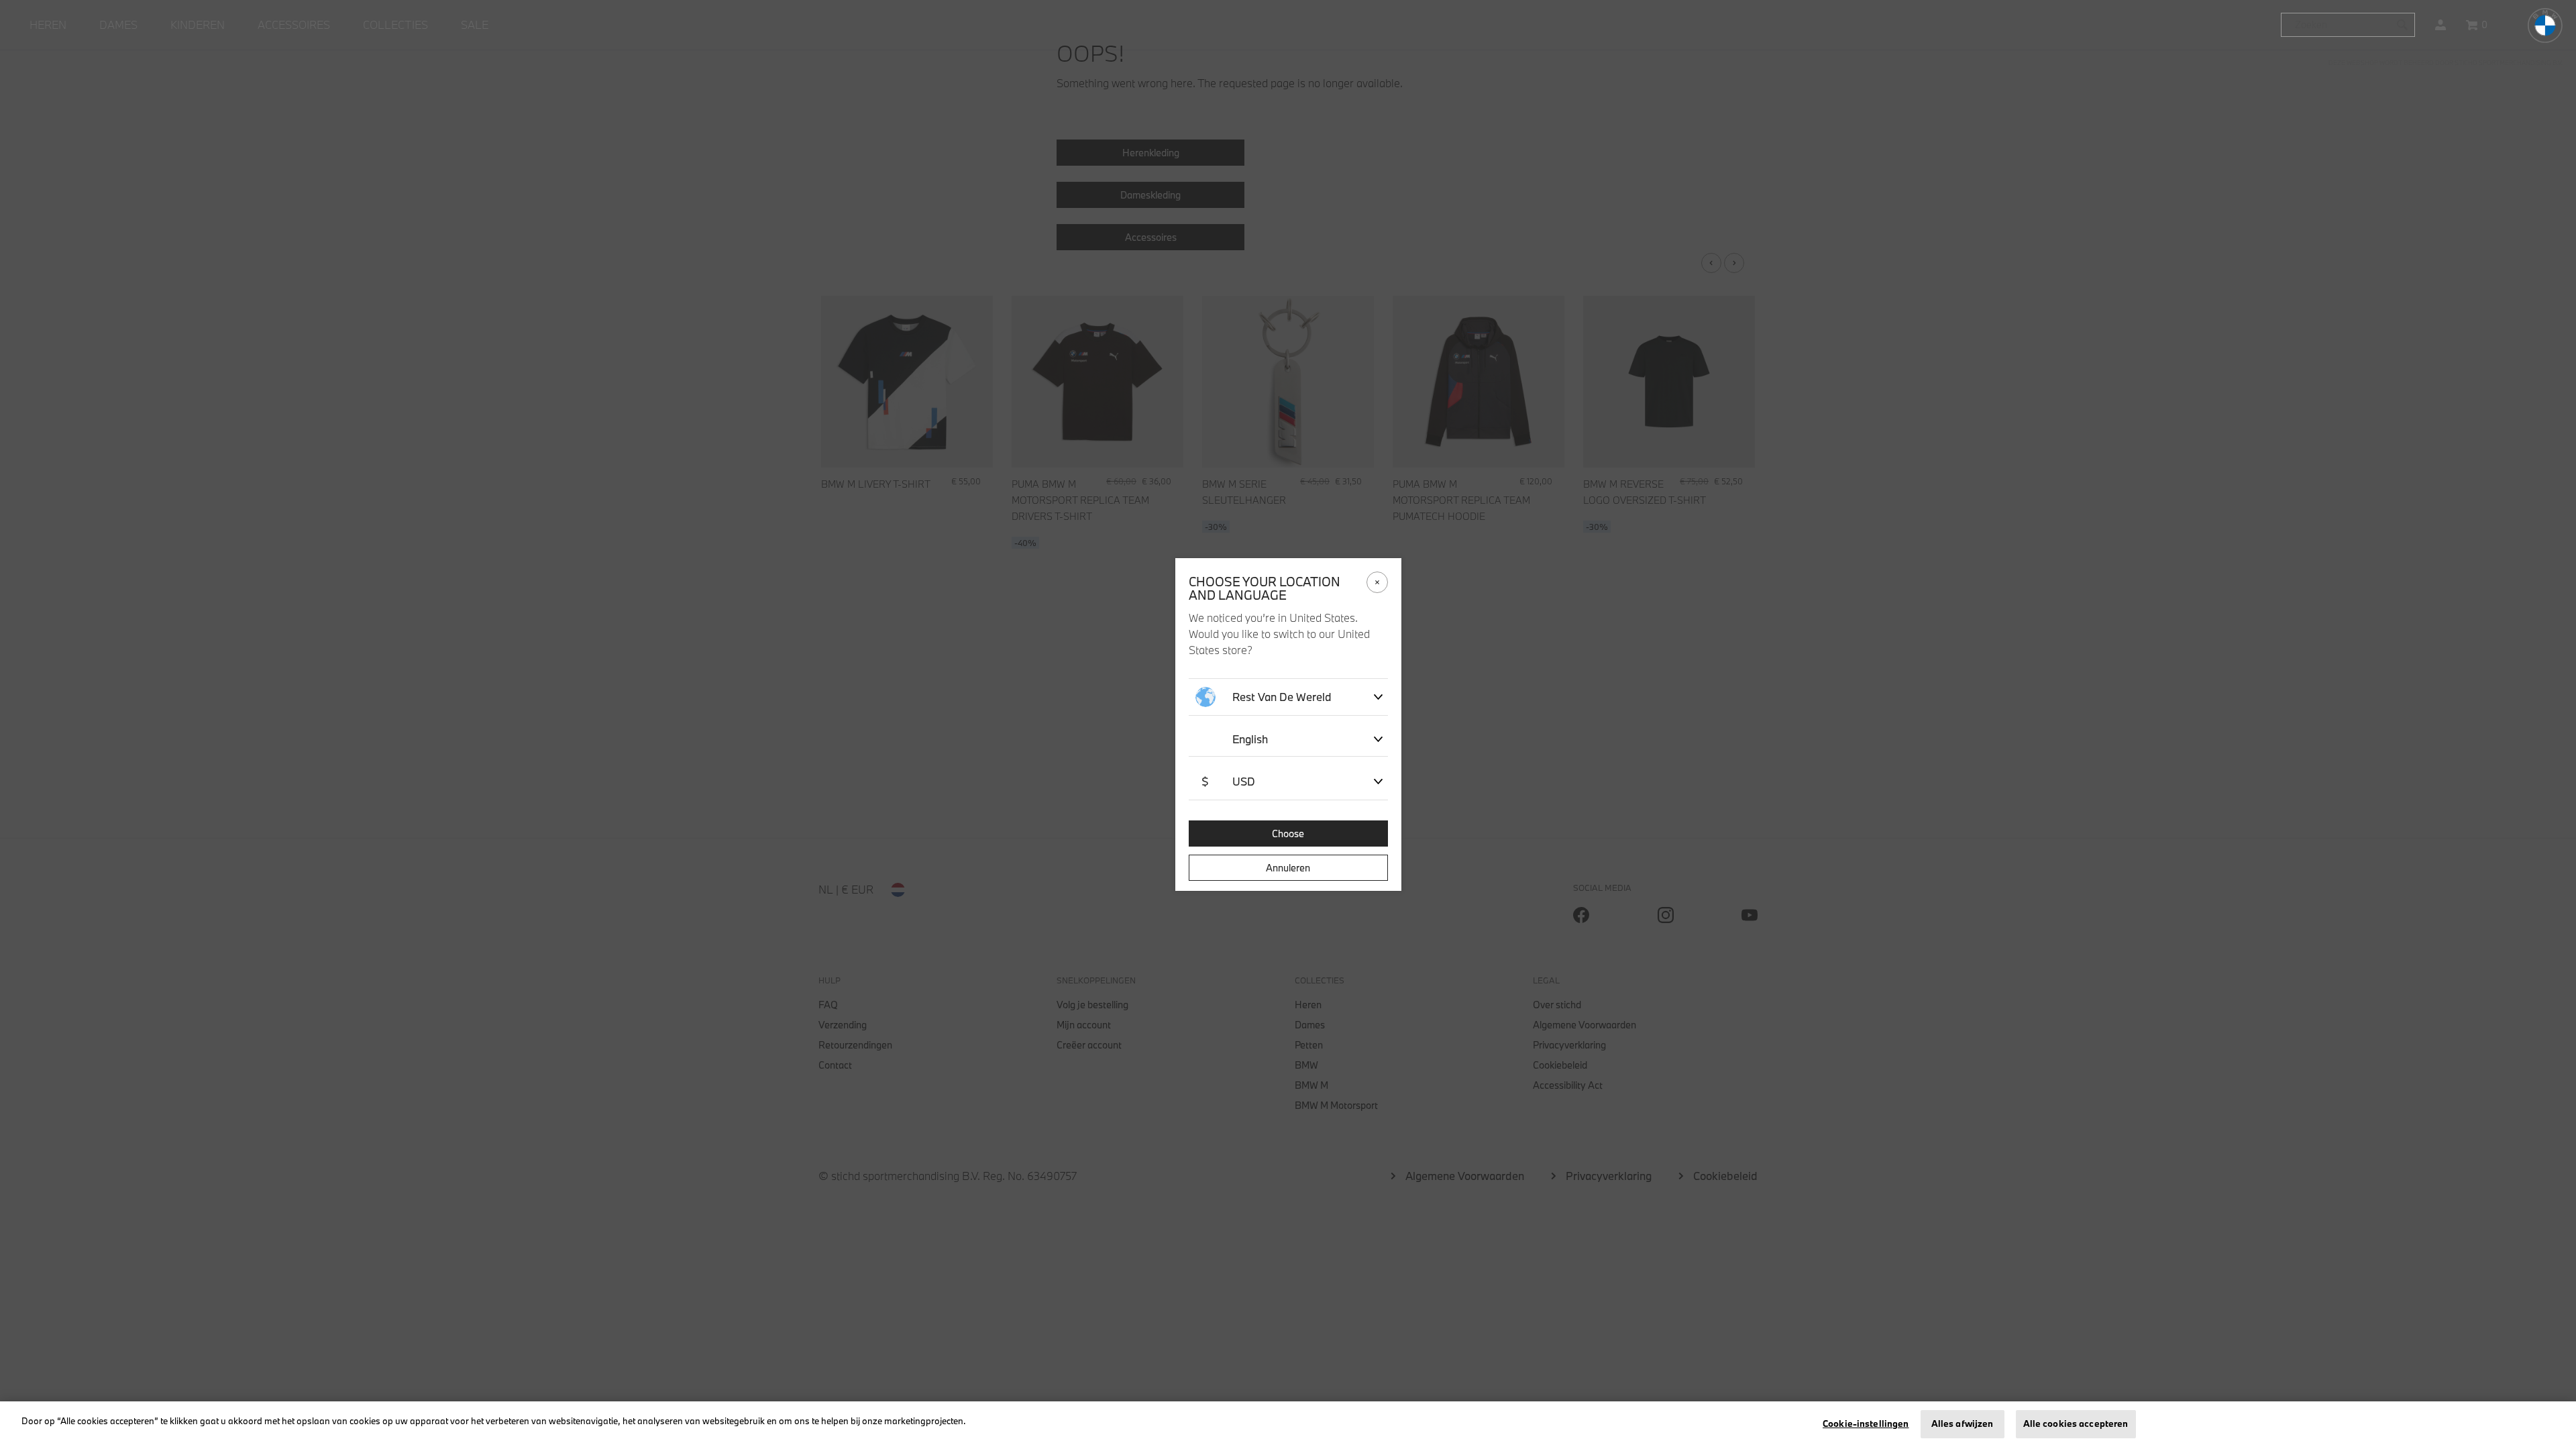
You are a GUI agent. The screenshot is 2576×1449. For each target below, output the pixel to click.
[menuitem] (48, 25)
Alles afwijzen (1963, 1424)
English (1250, 739)
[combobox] (2348, 25)
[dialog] (1288, 724)
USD (1228, 781)
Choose (1288, 834)
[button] (2440, 25)
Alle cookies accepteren (2076, 1424)
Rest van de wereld (1282, 697)
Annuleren (1288, 868)
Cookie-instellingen (1866, 1424)
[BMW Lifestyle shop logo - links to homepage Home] (2545, 25)
